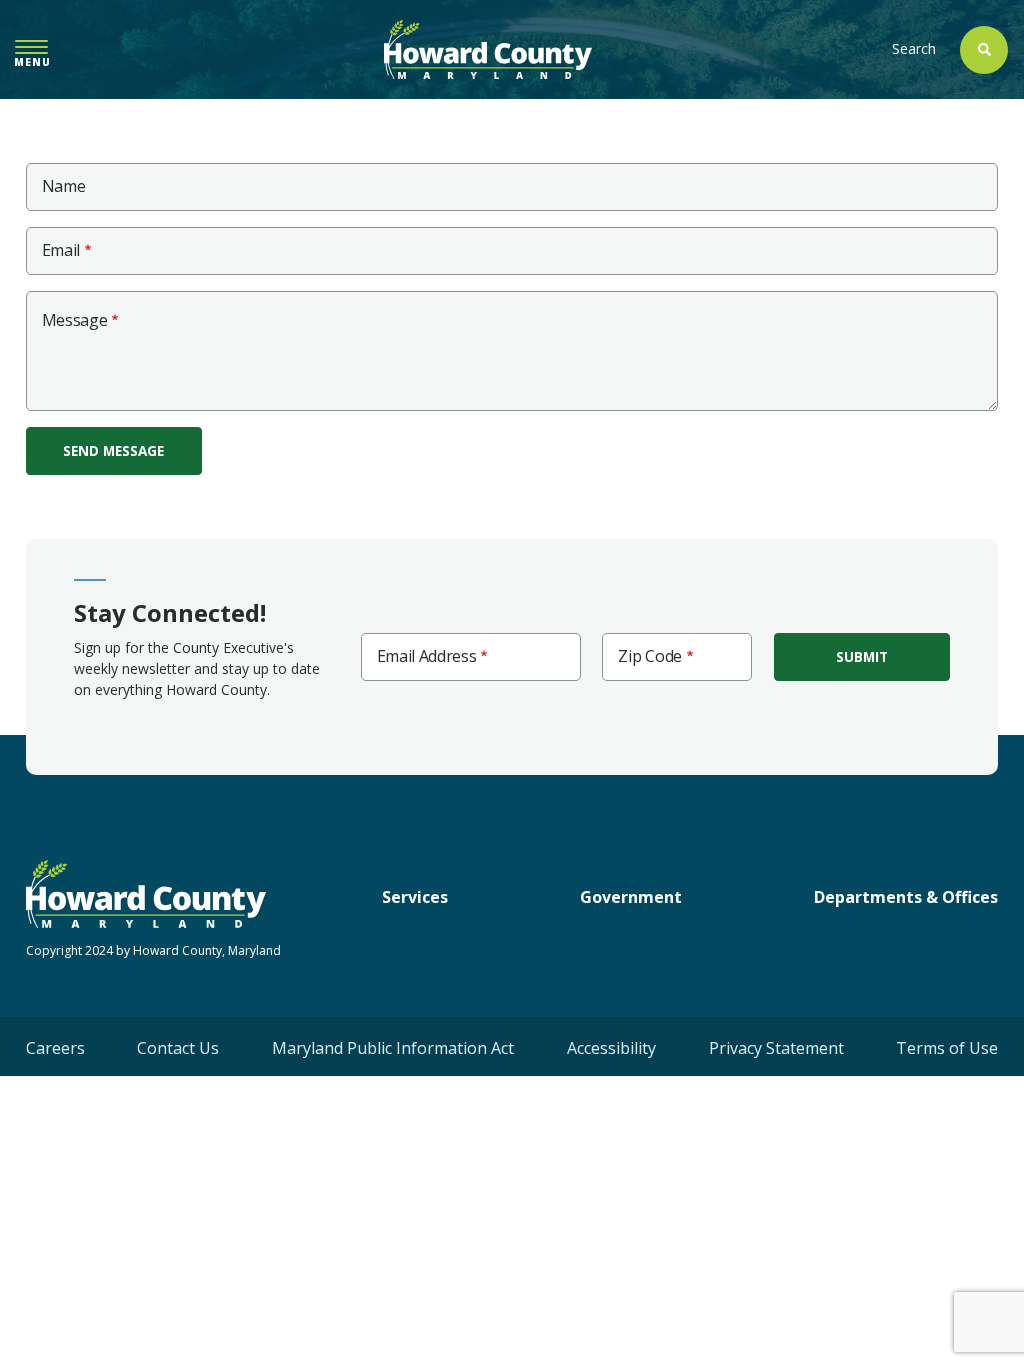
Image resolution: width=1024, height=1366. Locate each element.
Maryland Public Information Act (393, 1048)
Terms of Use (947, 1048)
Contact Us (178, 1048)
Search (914, 48)
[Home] (488, 49)
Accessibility (611, 1048)
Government (631, 897)
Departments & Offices (906, 897)
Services (415, 897)
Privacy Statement (776, 1048)
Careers (55, 1048)
